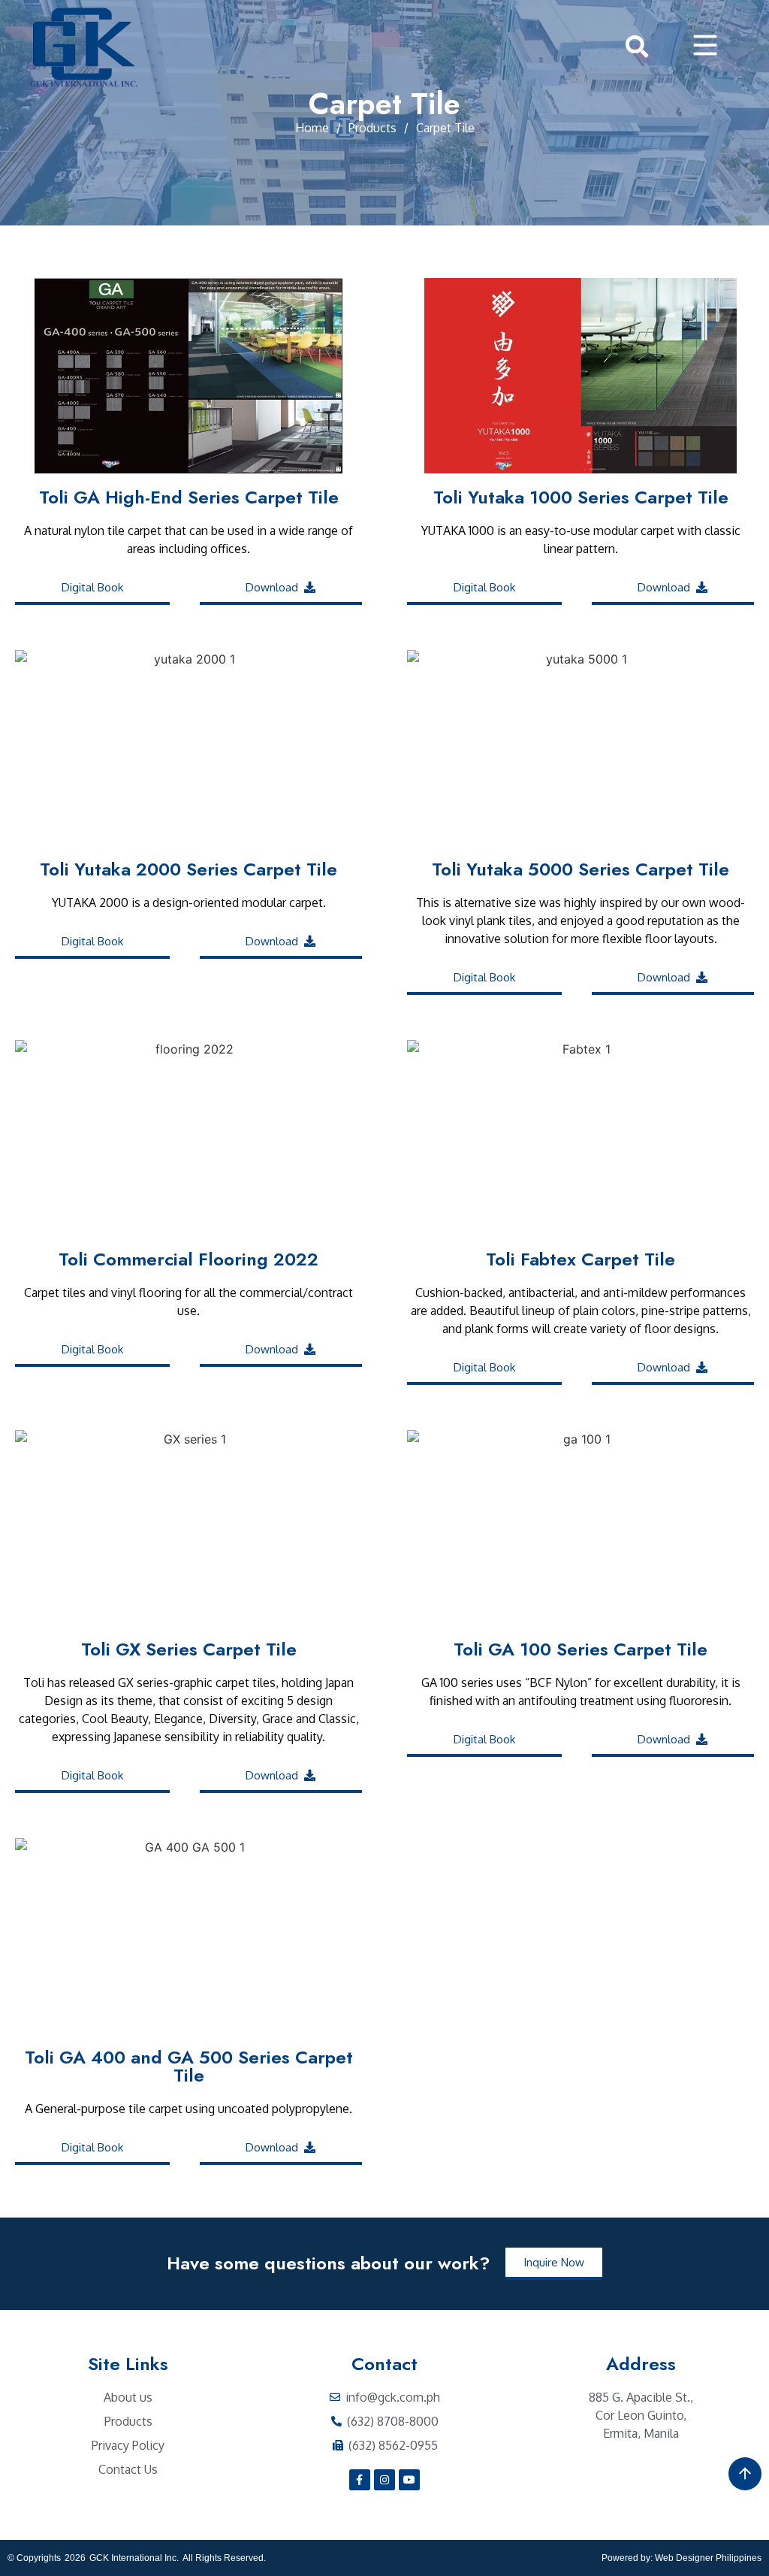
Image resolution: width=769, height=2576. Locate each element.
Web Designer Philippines (708, 2558)
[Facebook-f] (360, 2480)
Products (372, 128)
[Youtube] (409, 2480)
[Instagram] (384, 2480)
